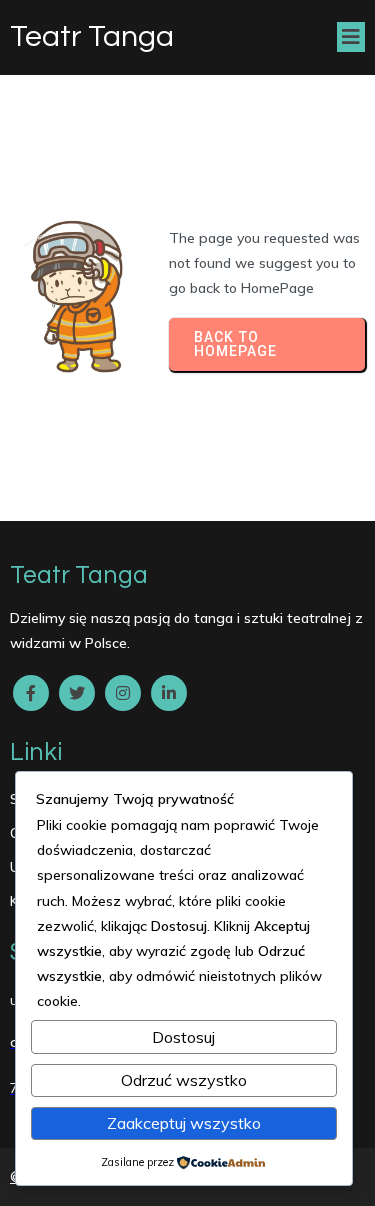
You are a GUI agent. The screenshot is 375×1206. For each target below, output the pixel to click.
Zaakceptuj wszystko (184, 1123)
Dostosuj (183, 1037)
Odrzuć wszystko (184, 1080)
